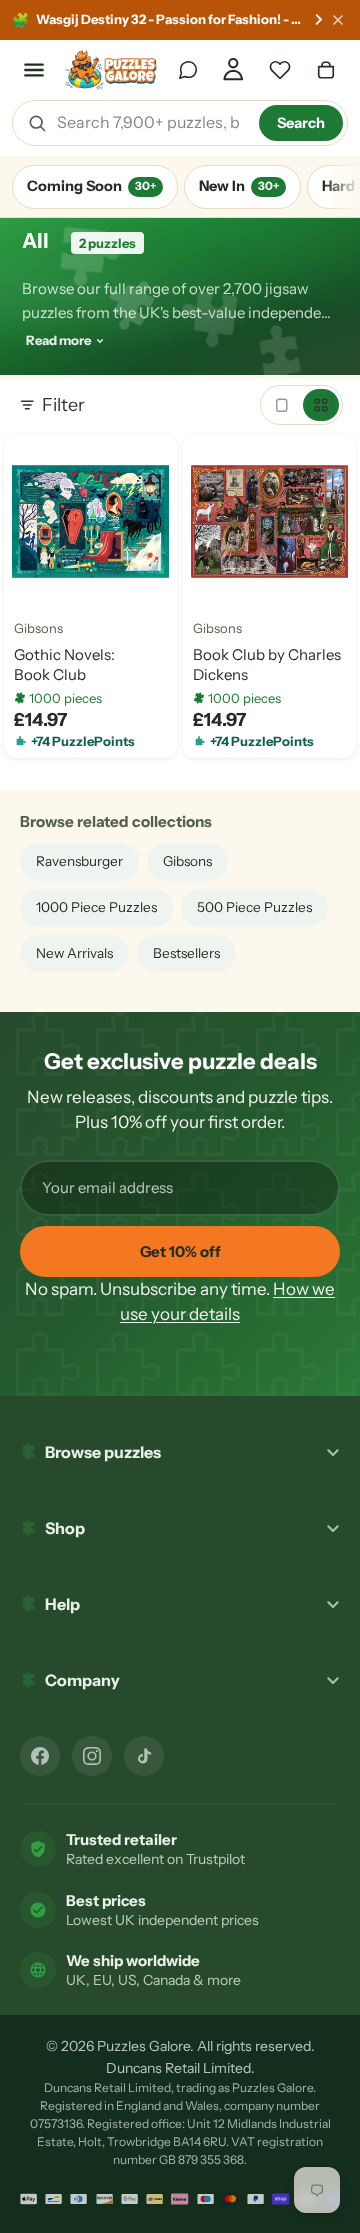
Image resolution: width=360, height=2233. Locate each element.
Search (301, 123)
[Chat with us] (188, 70)
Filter (63, 405)
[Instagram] (92, 1756)
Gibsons (38, 629)
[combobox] (151, 123)
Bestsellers (186, 953)
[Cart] (326, 70)
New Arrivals (74, 953)
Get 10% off (180, 1251)
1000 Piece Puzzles (96, 907)
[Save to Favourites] (35, 578)
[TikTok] (144, 1756)
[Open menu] (34, 70)
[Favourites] (280, 70)
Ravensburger (79, 861)
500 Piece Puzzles (254, 907)
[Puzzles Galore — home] (111, 70)
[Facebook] (40, 1756)
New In (239, 186)
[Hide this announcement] (338, 20)
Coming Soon (91, 186)
